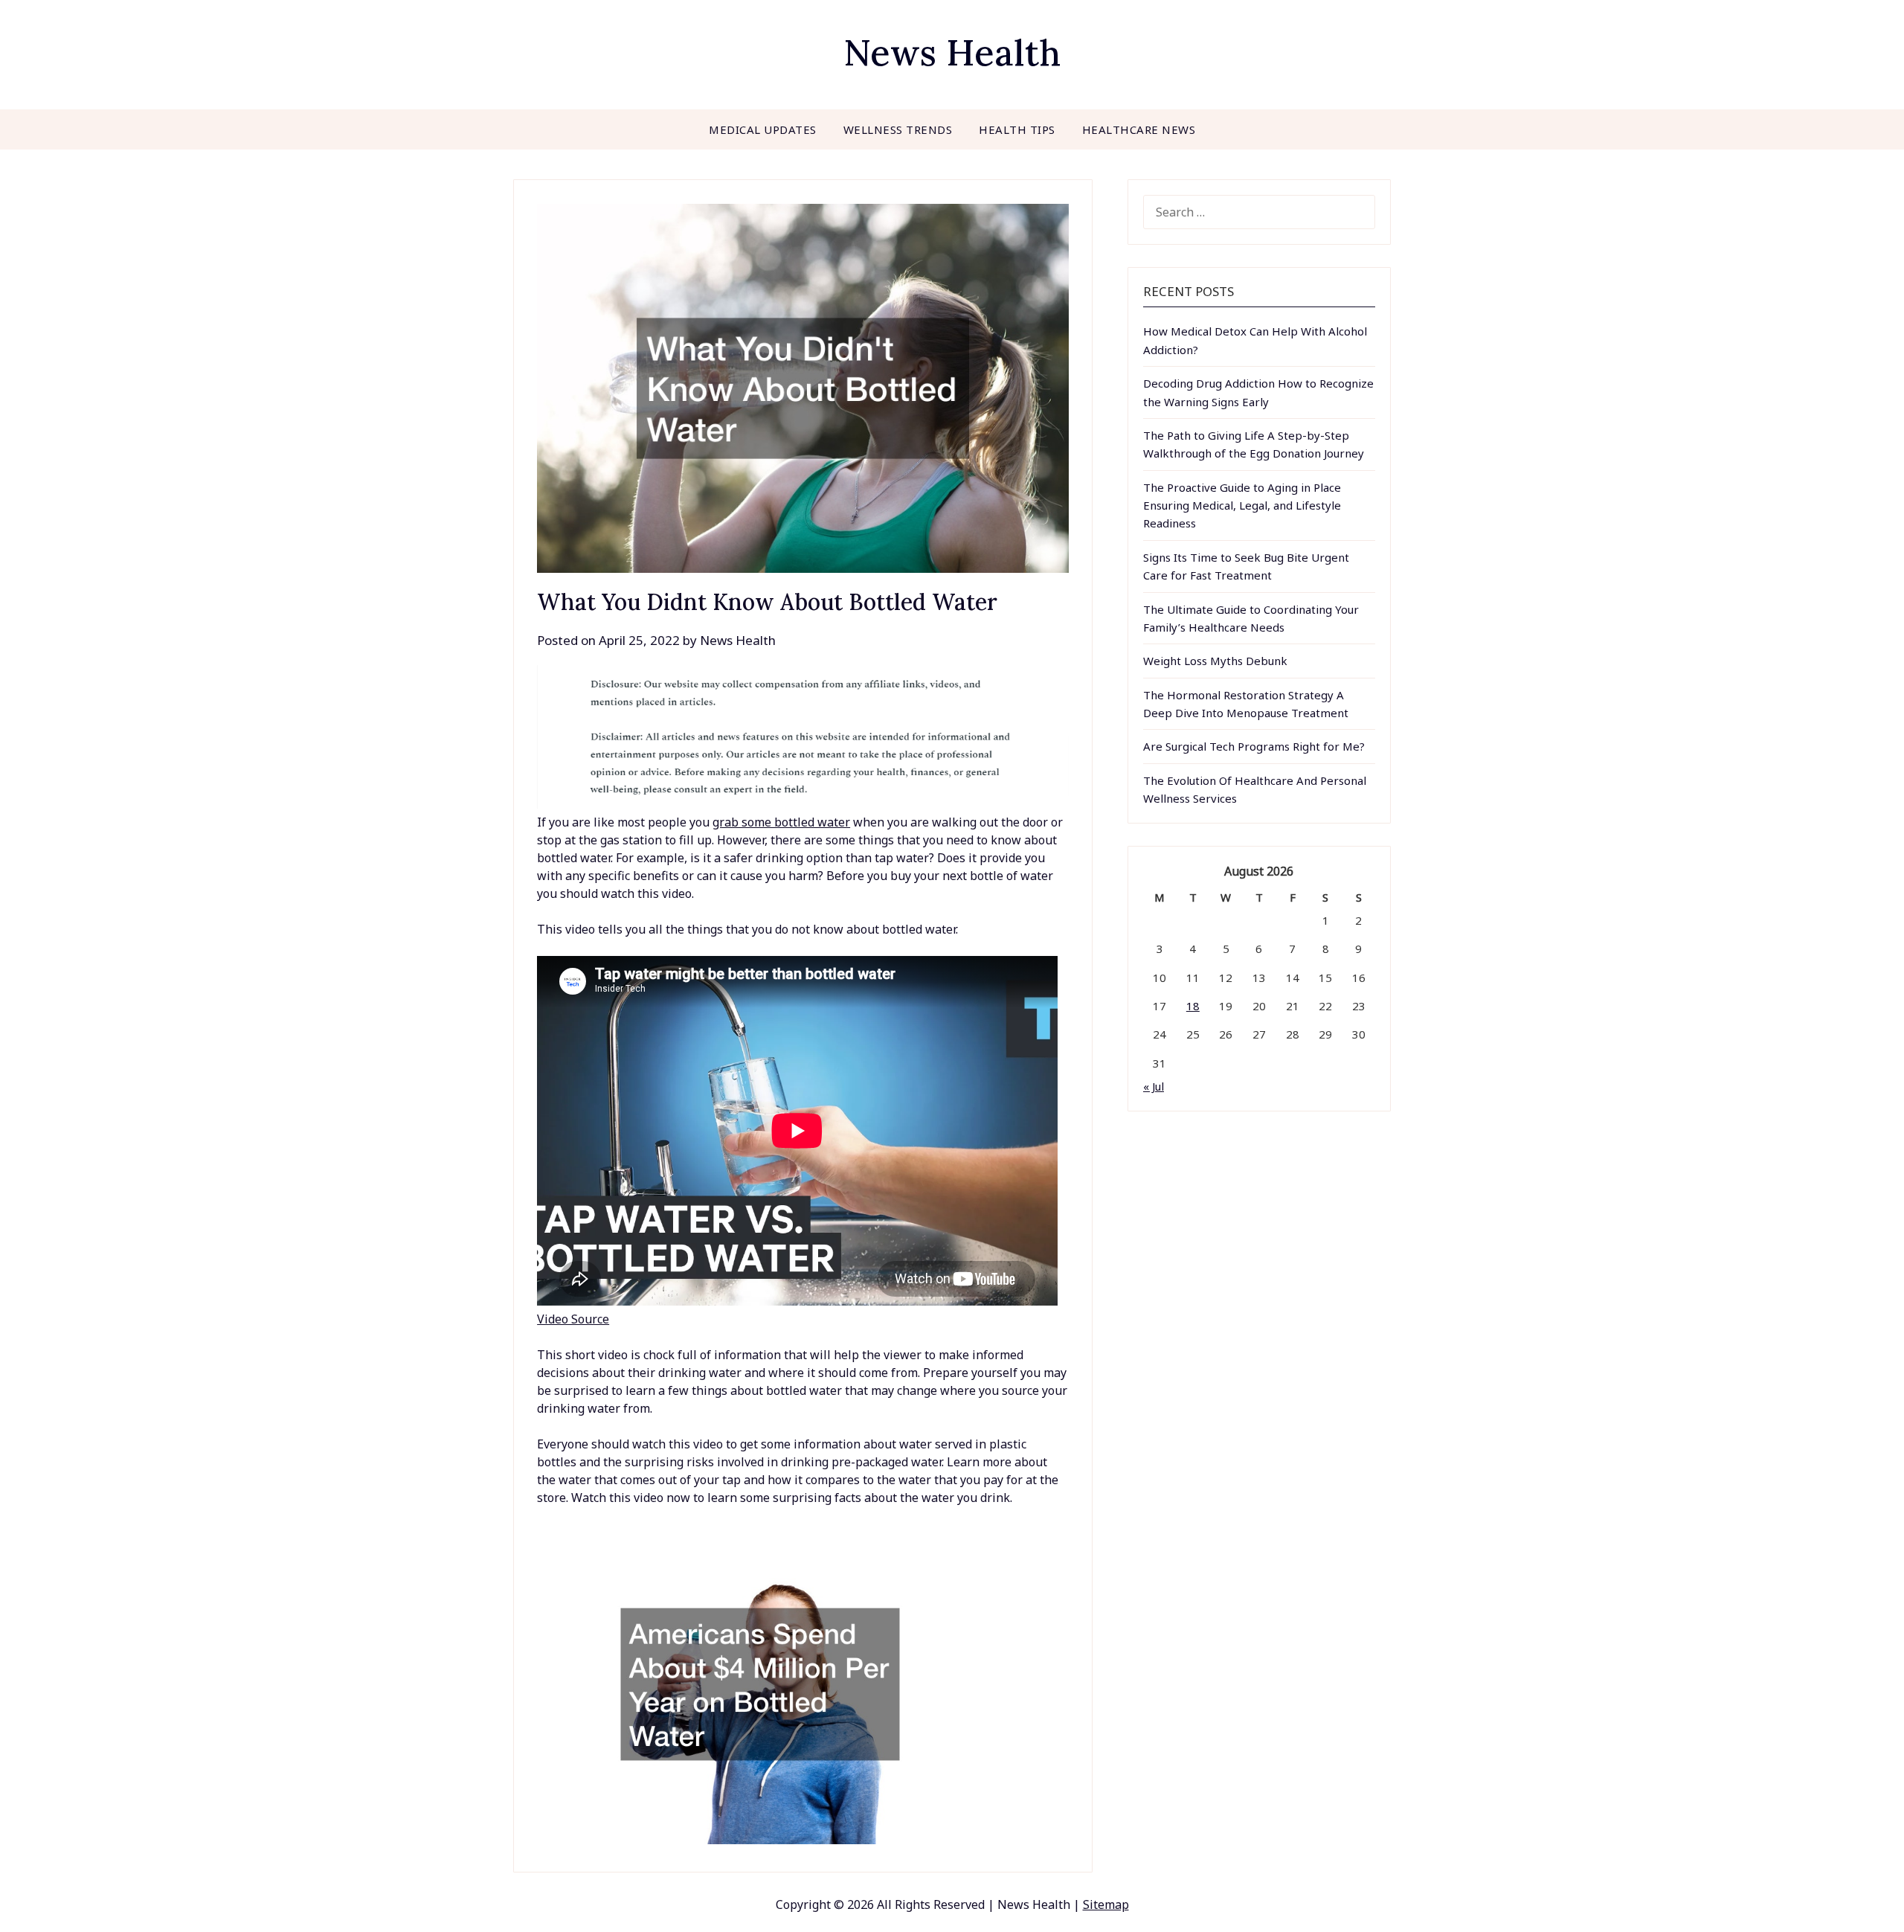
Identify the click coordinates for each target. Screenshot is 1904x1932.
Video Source (573, 1319)
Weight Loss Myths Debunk (1215, 661)
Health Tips (1017, 129)
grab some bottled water (781, 822)
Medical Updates (763, 129)
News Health (952, 52)
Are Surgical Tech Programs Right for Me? (1254, 746)
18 (1193, 1006)
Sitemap (1106, 1904)
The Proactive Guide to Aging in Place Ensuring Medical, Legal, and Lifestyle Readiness (1242, 506)
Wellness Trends (898, 129)
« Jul (1154, 1086)
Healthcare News (1139, 129)
